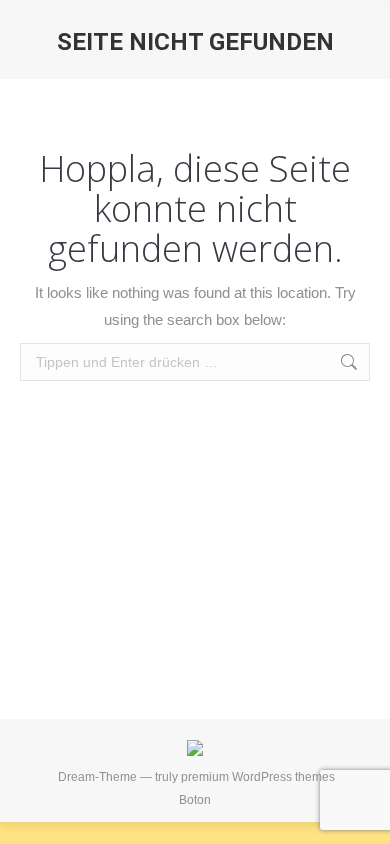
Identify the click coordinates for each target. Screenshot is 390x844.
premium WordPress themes (258, 777)
